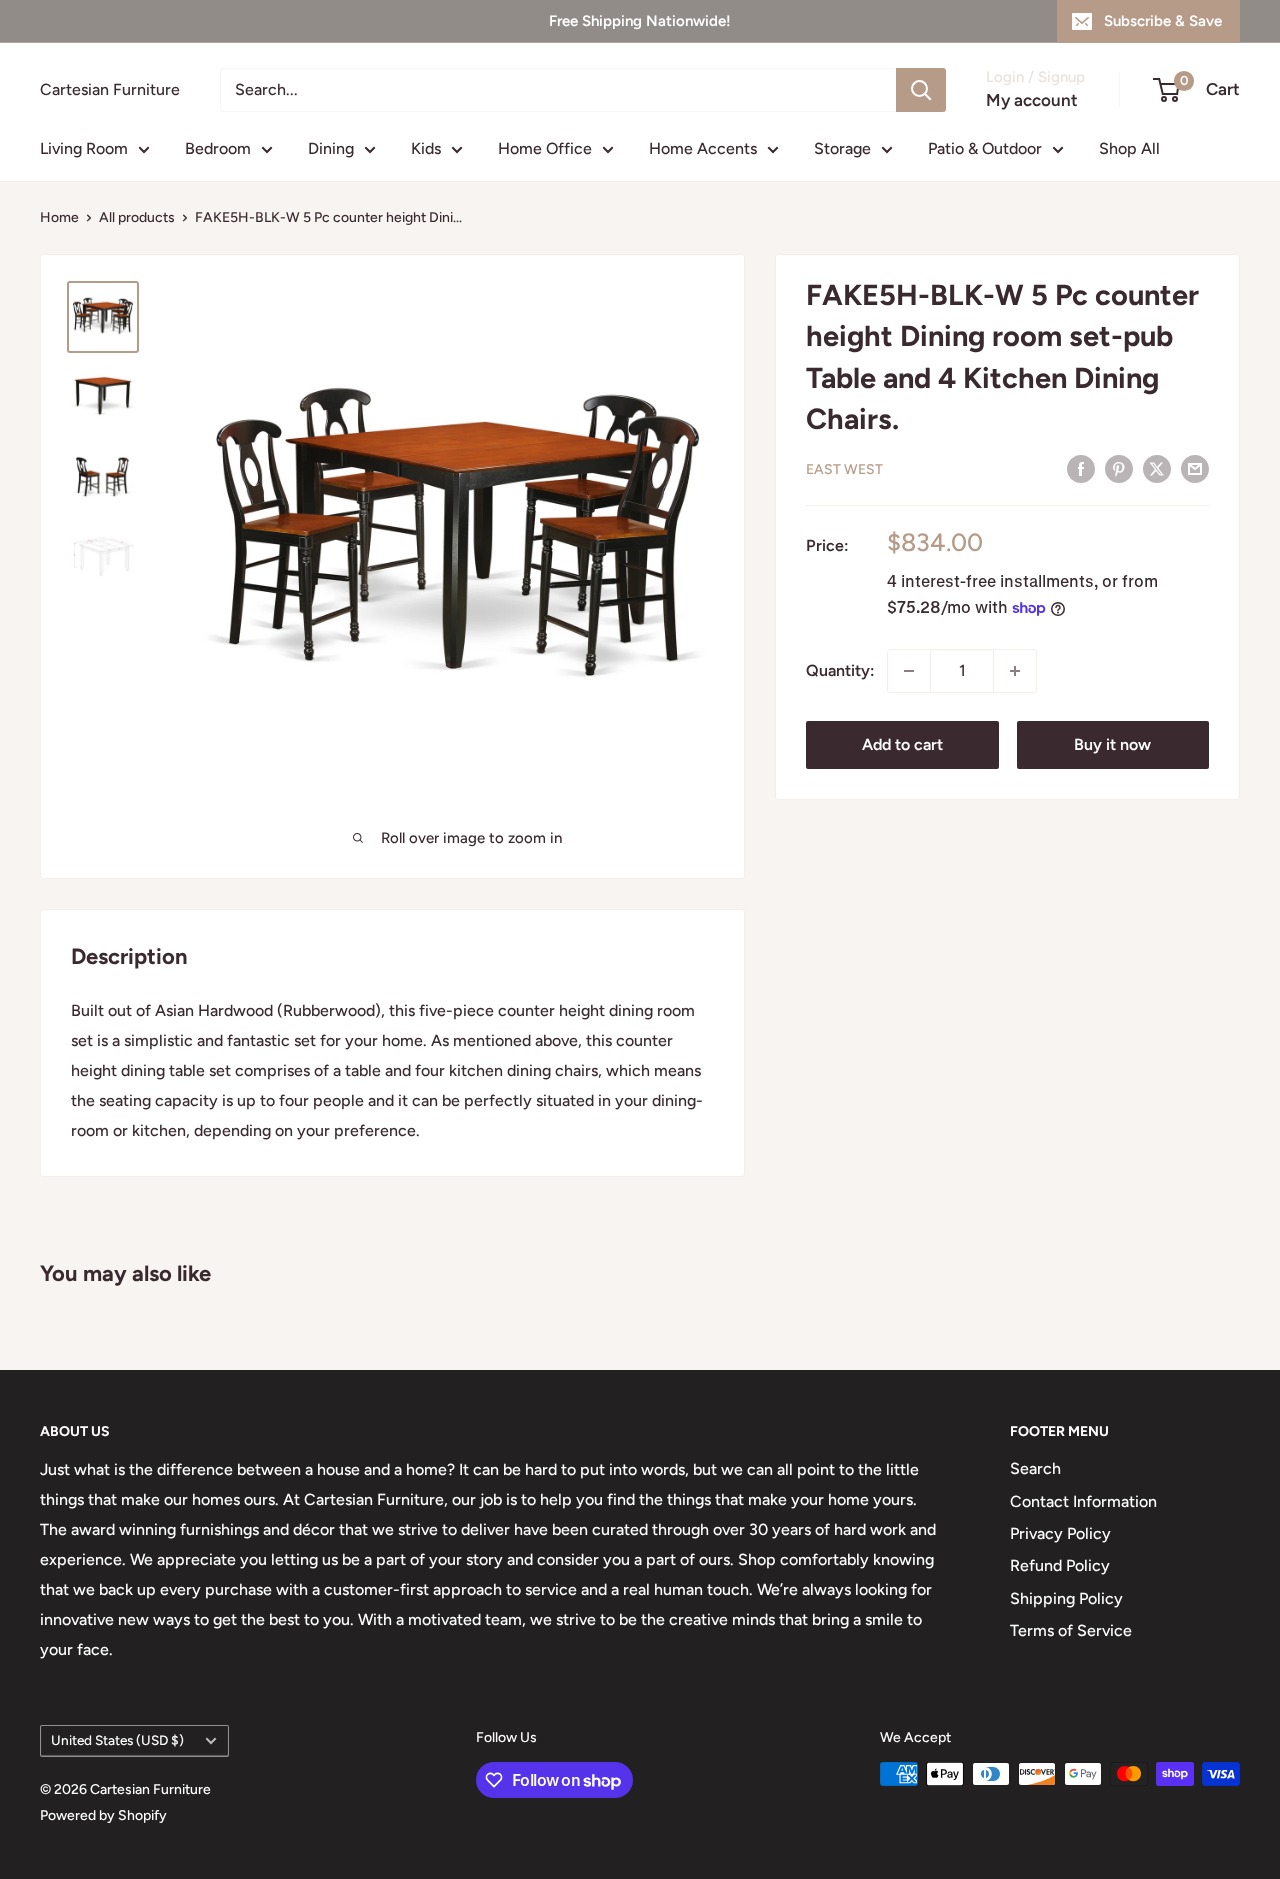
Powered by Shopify (103, 1815)
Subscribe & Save (1163, 21)
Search (1035, 1468)
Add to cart (902, 744)
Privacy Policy (1060, 1533)
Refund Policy (1060, 1565)
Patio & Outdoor (985, 148)
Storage (842, 148)
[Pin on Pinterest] (1119, 468)
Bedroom (218, 148)
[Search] (921, 90)
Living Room (84, 148)
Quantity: (840, 670)
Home (59, 217)
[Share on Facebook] (1081, 468)
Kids (426, 148)
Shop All (1129, 148)
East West (844, 469)
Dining (331, 148)
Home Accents (703, 148)
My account (1032, 100)
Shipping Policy (1066, 1598)
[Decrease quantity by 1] (909, 671)
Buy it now (1112, 744)
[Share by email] (1195, 468)
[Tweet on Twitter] (1157, 468)
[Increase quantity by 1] (1015, 671)
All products (137, 217)
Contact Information (1083, 1501)
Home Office (545, 148)
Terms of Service (1071, 1630)
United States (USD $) (117, 1740)
